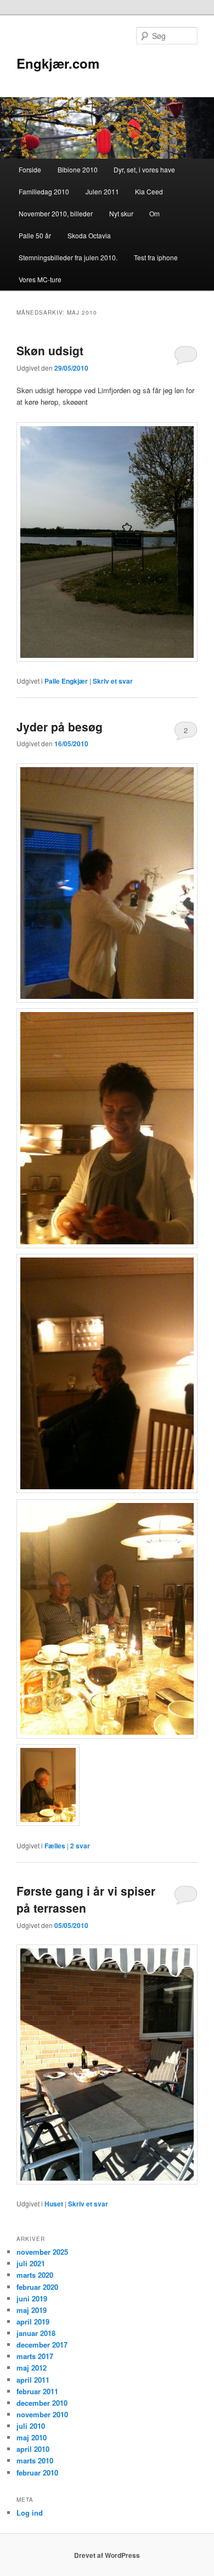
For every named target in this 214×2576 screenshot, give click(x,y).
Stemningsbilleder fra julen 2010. (68, 257)
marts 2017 (35, 2356)
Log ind (30, 2513)
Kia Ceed (149, 191)
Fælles (55, 1846)
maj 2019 (32, 2310)
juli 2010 (31, 2426)
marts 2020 (35, 2275)
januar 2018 (36, 2333)
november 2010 (42, 2414)
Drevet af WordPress (107, 2555)
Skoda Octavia (89, 235)
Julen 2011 (102, 191)
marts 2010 (35, 2460)
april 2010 (33, 2449)
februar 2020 (37, 2287)
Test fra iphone (156, 257)
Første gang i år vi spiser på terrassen (86, 1899)
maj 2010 (32, 2437)
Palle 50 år (35, 235)
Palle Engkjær (66, 681)
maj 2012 (32, 2368)
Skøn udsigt (50, 350)
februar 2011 (37, 2391)
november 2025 (42, 2252)
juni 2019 (32, 2298)
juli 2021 (31, 2263)
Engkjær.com (58, 63)
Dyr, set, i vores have (144, 169)
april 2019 (33, 2321)
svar (80, 1846)
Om (154, 213)
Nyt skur (121, 213)
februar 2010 (37, 2472)
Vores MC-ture (40, 279)
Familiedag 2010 (44, 191)
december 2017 (42, 2345)
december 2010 (42, 2403)
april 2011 (33, 2380)
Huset (54, 2204)
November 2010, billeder (56, 213)
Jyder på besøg (60, 727)
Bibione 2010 (78, 169)
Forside (30, 169)
